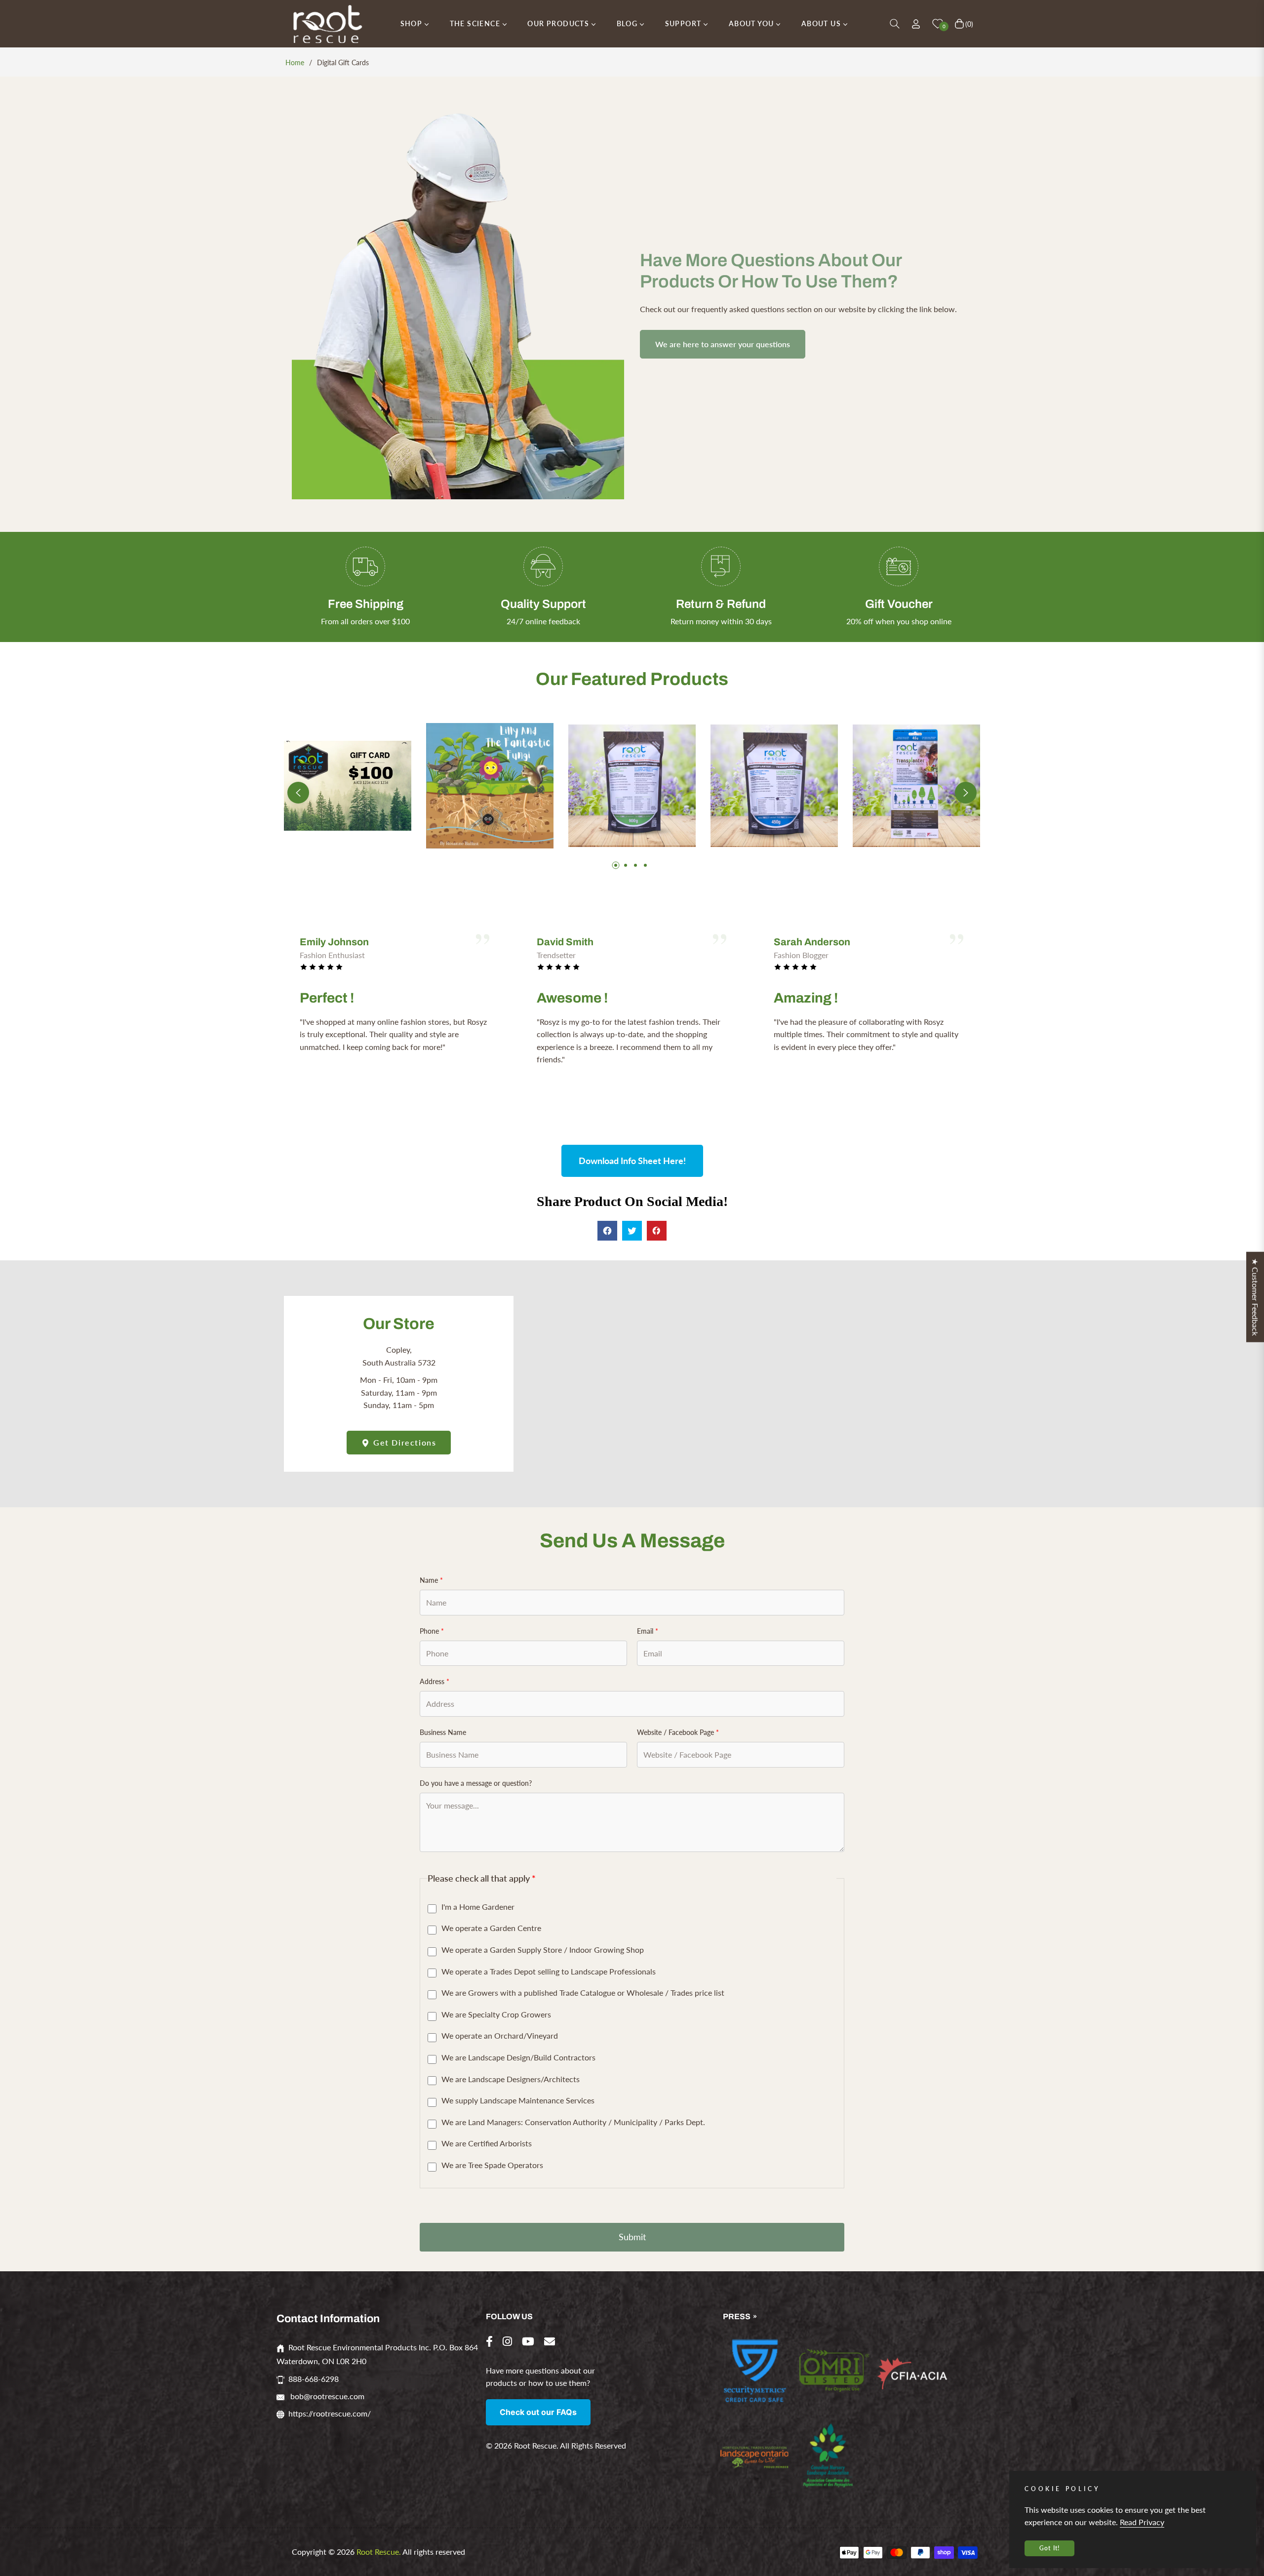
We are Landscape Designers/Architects (511, 2079)
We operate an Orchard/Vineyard (500, 2035)
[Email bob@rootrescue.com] (550, 2341)
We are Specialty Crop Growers (496, 2014)
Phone (432, 1631)
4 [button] (645, 865)
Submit (632, 2237)
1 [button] (616, 865)
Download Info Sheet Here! (632, 1161)
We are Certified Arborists (487, 2143)
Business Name (443, 1732)
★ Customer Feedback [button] (1255, 1297)
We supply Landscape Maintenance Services (518, 2100)
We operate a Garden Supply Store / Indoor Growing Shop (543, 1950)
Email (648, 1631)
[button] (895, 24)
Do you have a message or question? (476, 1783)
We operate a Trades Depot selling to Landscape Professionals (549, 1971)
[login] (916, 24)
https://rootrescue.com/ (330, 2413)
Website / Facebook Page (678, 1732)
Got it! (1049, 2548)
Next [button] (966, 793)
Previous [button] (298, 793)
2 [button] (626, 865)
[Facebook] (489, 2341)
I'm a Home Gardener (478, 1907)
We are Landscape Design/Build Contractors (518, 2057)
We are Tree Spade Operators (492, 2165)
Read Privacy (1142, 2522)
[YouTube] (528, 2341)
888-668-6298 (314, 2379)
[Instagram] (507, 2341)
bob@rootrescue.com (326, 2396)
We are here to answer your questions (723, 344)
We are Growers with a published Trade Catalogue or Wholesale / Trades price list (583, 1992)
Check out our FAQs (538, 2412)
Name (431, 1580)
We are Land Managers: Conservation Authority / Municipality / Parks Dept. (573, 2122)
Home (295, 62)
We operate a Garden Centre (491, 1928)
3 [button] (635, 865)
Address (434, 1681)
